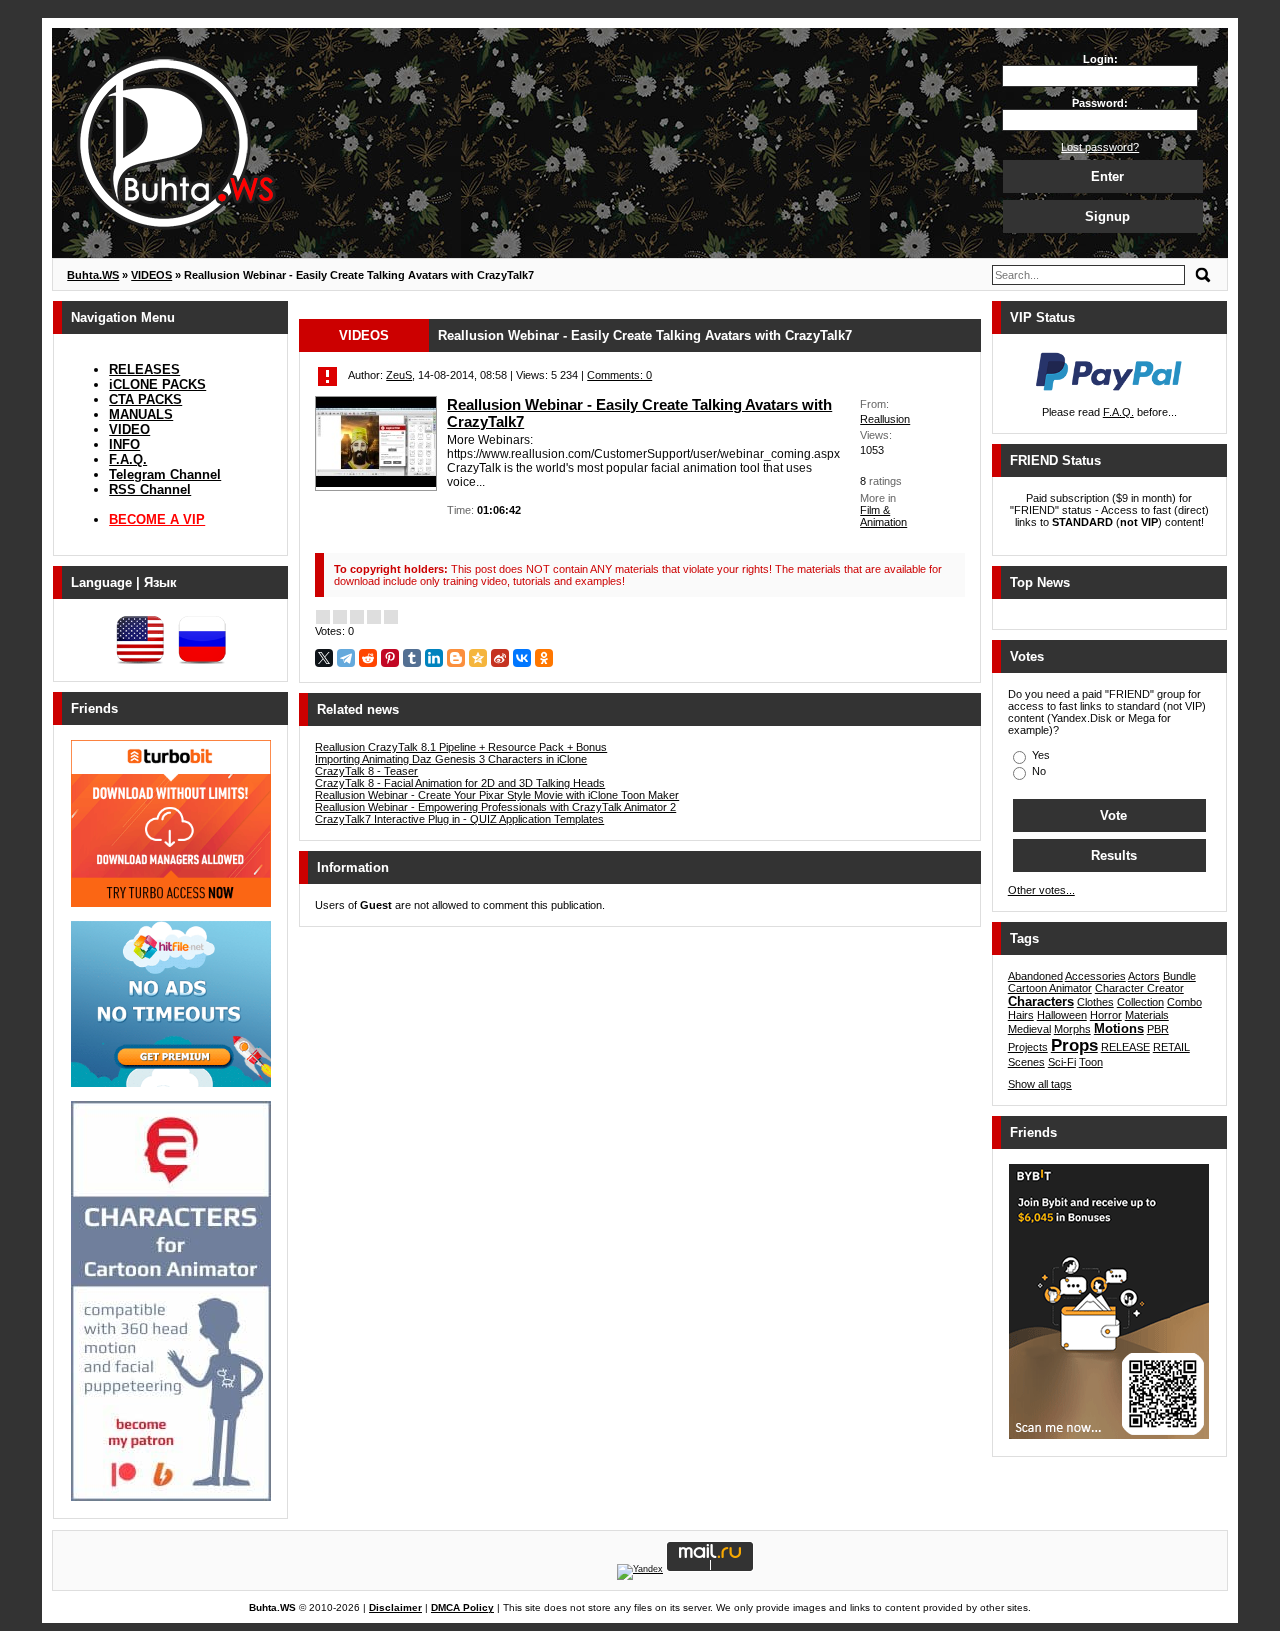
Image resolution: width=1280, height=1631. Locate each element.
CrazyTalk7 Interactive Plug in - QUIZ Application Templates (459, 819)
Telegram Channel (165, 474)
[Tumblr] (412, 658)
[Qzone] (478, 658)
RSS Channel (150, 489)
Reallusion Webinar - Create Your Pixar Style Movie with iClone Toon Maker (497, 795)
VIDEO (129, 429)
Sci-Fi (1062, 1062)
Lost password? (1100, 147)
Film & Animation (883, 516)
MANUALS (141, 414)
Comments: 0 (619, 375)
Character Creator (1139, 988)
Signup (1107, 216)
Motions (1119, 1028)
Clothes (1095, 1002)
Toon (1091, 1062)
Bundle (1179, 976)
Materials (1147, 1015)
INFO (124, 444)
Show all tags (1040, 1084)
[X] (324, 658)
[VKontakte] (522, 658)
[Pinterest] (390, 658)
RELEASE (1125, 1047)
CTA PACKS (145, 399)
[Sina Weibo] (500, 658)
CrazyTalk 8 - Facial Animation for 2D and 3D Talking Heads (460, 783)
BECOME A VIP (157, 519)
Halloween (1062, 1015)
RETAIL (1171, 1047)
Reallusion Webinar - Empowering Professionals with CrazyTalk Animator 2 (495, 807)
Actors (1144, 976)
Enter (1107, 176)
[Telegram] (346, 658)
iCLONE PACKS (157, 384)
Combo (1184, 1002)
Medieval (1029, 1029)
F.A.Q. (128, 459)
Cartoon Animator (1050, 988)
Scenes (1026, 1062)
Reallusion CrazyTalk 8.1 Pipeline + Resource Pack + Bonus (461, 747)
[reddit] (368, 658)
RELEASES (144, 369)
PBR (1158, 1029)
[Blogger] (456, 658)
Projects (1028, 1047)
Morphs (1072, 1029)
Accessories (1095, 976)
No (1037, 771)
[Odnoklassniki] (544, 658)
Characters (1041, 1001)
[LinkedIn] (434, 658)
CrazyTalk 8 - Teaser (366, 771)
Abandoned (1035, 976)
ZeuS (399, 375)
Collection (1140, 1002)
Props (1074, 1045)
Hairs (1021, 1015)
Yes (1039, 755)
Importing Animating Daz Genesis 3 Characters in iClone (451, 759)
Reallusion (885, 419)
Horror (1106, 1015)
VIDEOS (364, 335)
